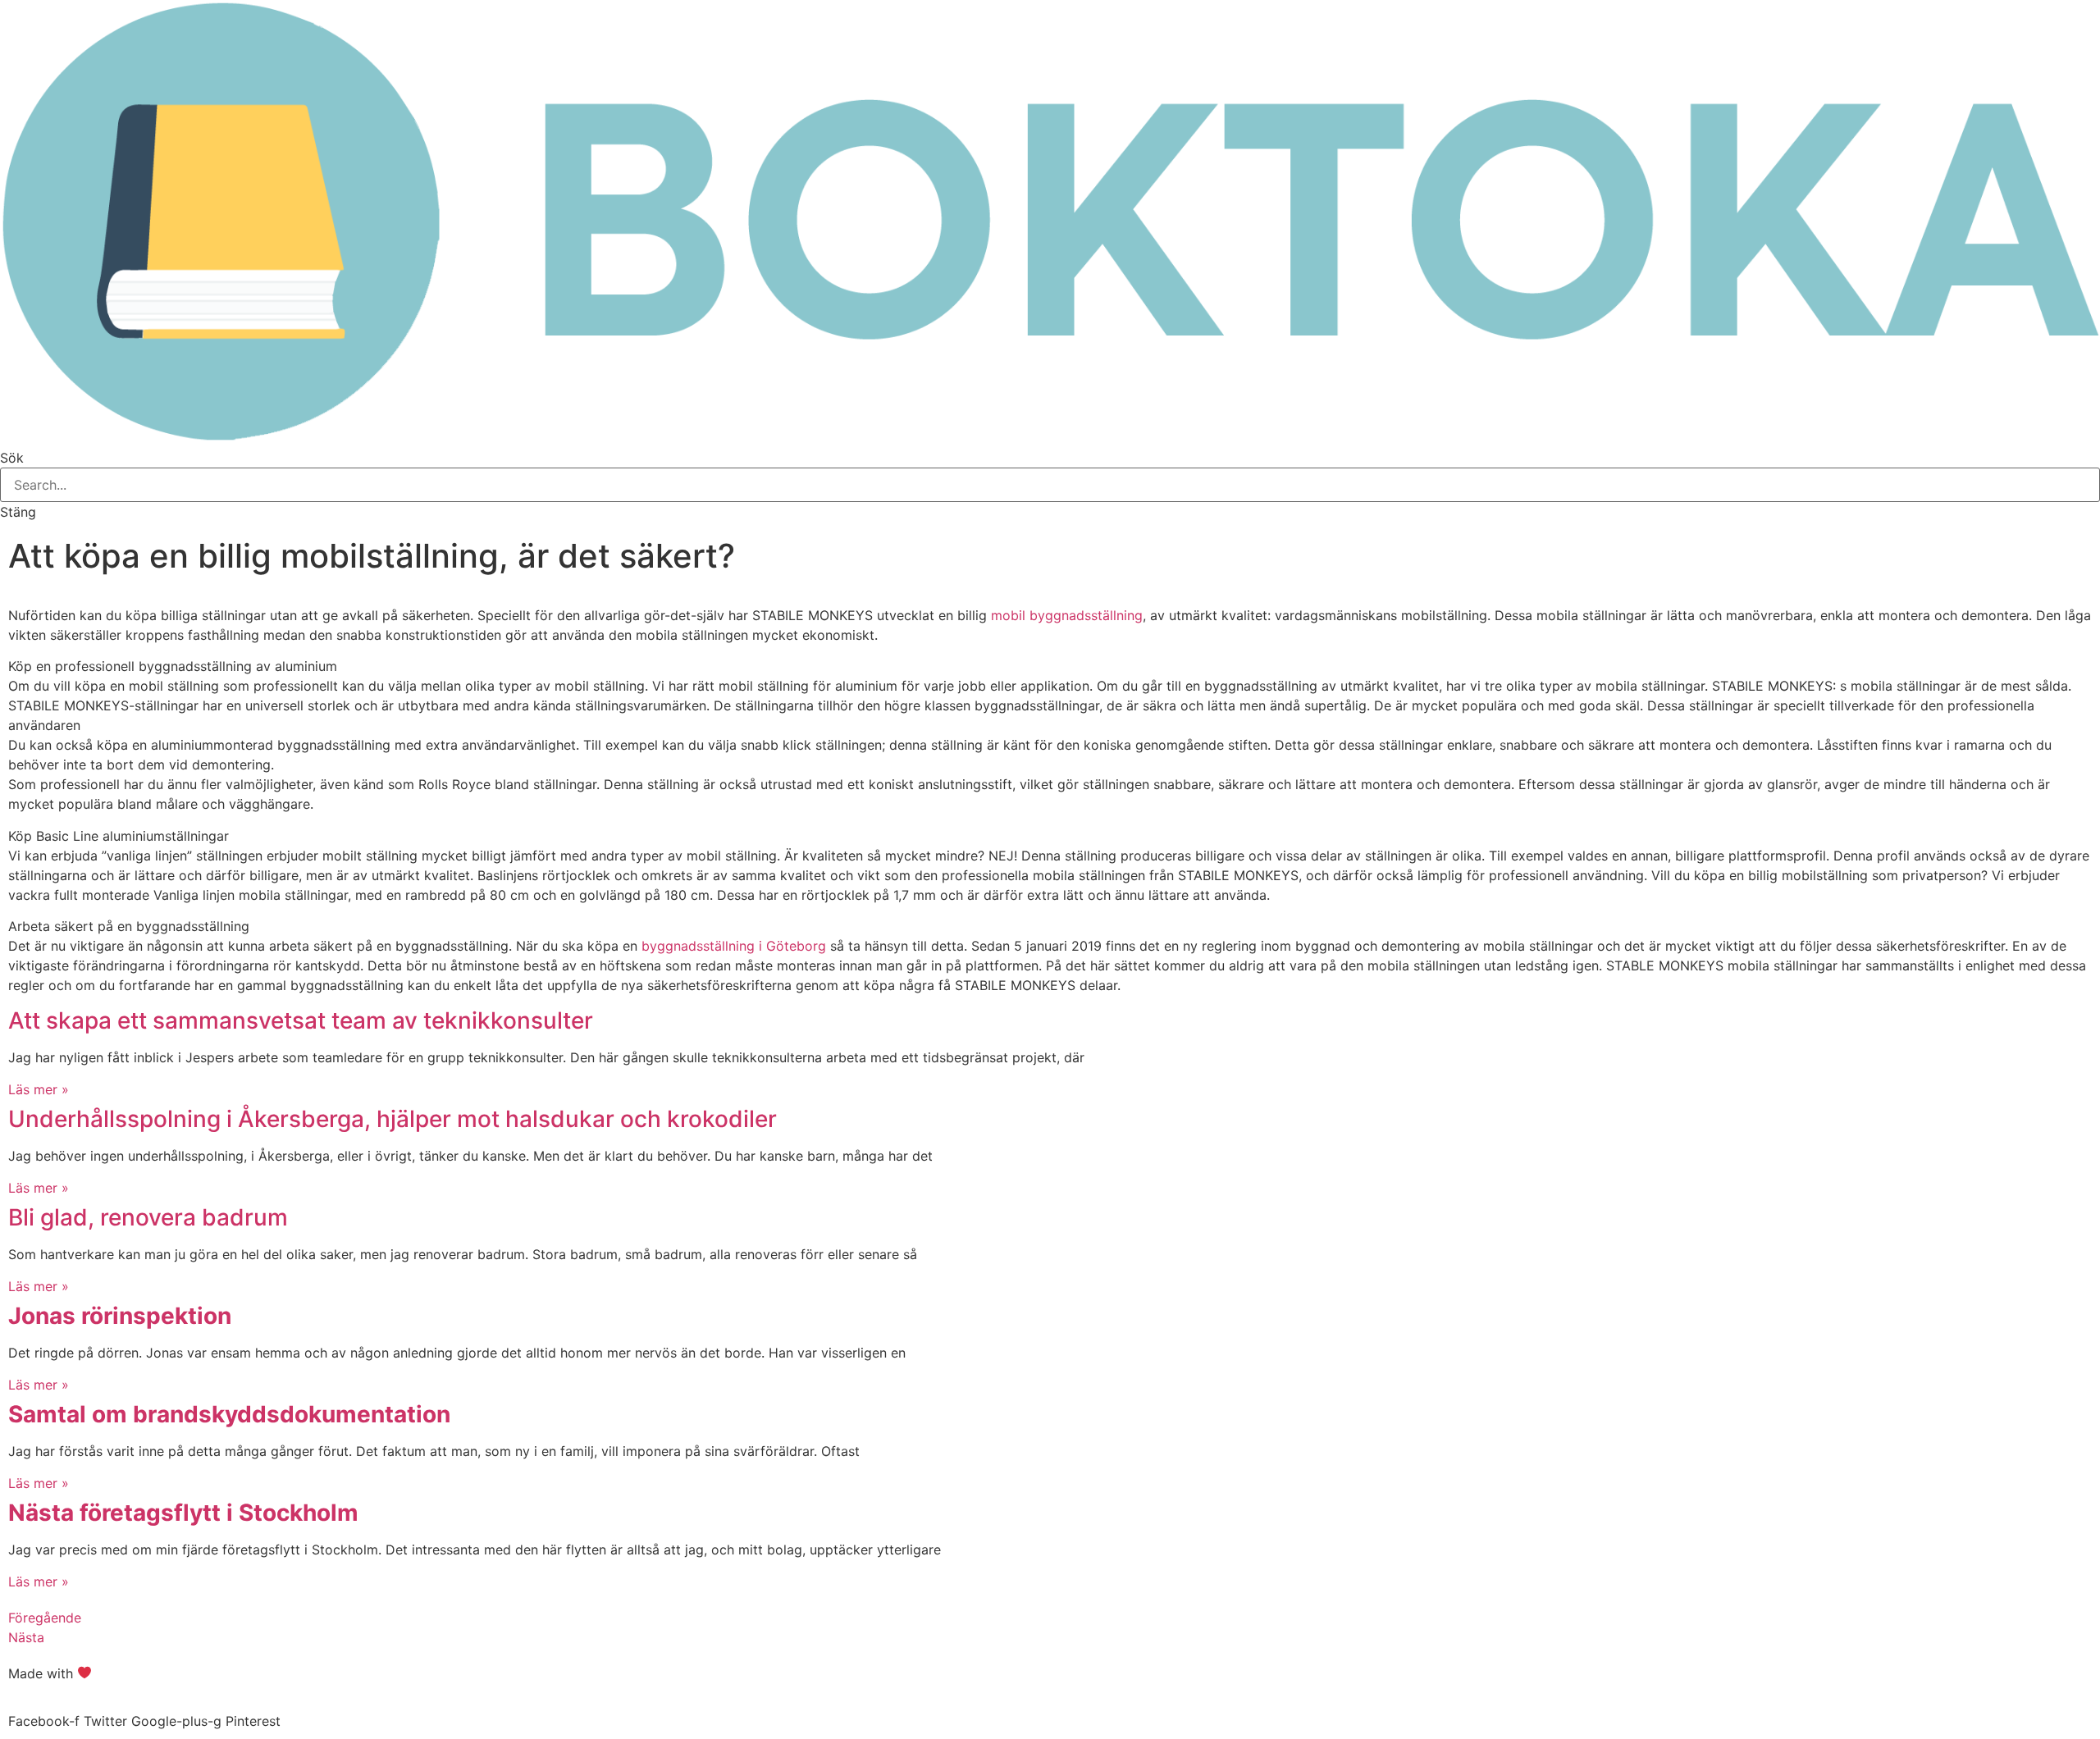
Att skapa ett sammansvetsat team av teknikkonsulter (301, 1020)
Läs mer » (39, 1089)
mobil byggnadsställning (1067, 615)
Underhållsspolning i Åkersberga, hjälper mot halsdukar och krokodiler (393, 1119)
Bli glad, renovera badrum (148, 1217)
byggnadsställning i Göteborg (734, 946)
